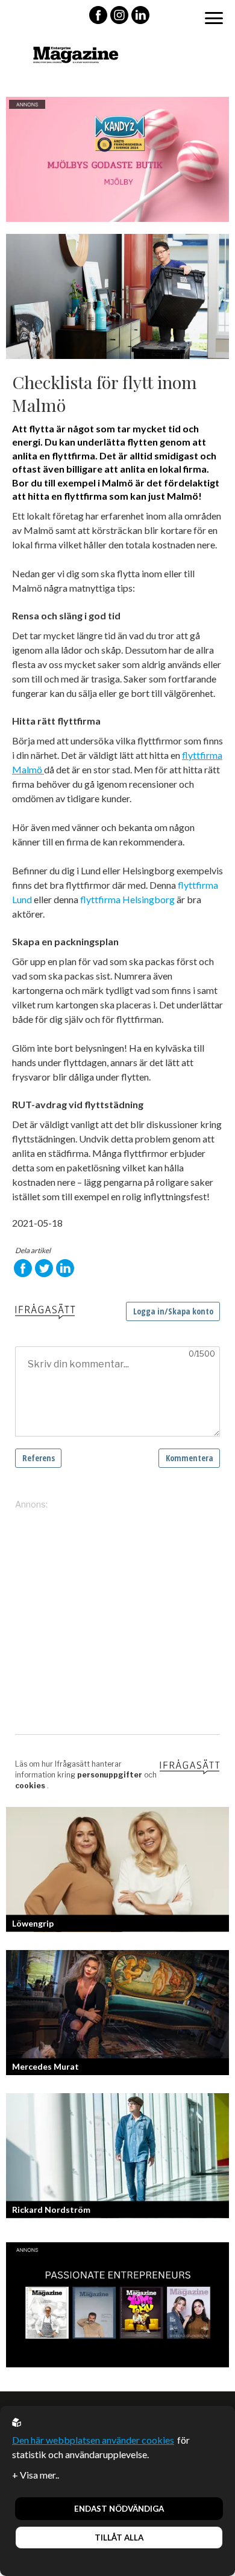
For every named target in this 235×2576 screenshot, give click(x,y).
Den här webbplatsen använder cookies (93, 2440)
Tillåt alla (119, 2538)
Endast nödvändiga (119, 2509)
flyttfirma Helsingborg (127, 899)
